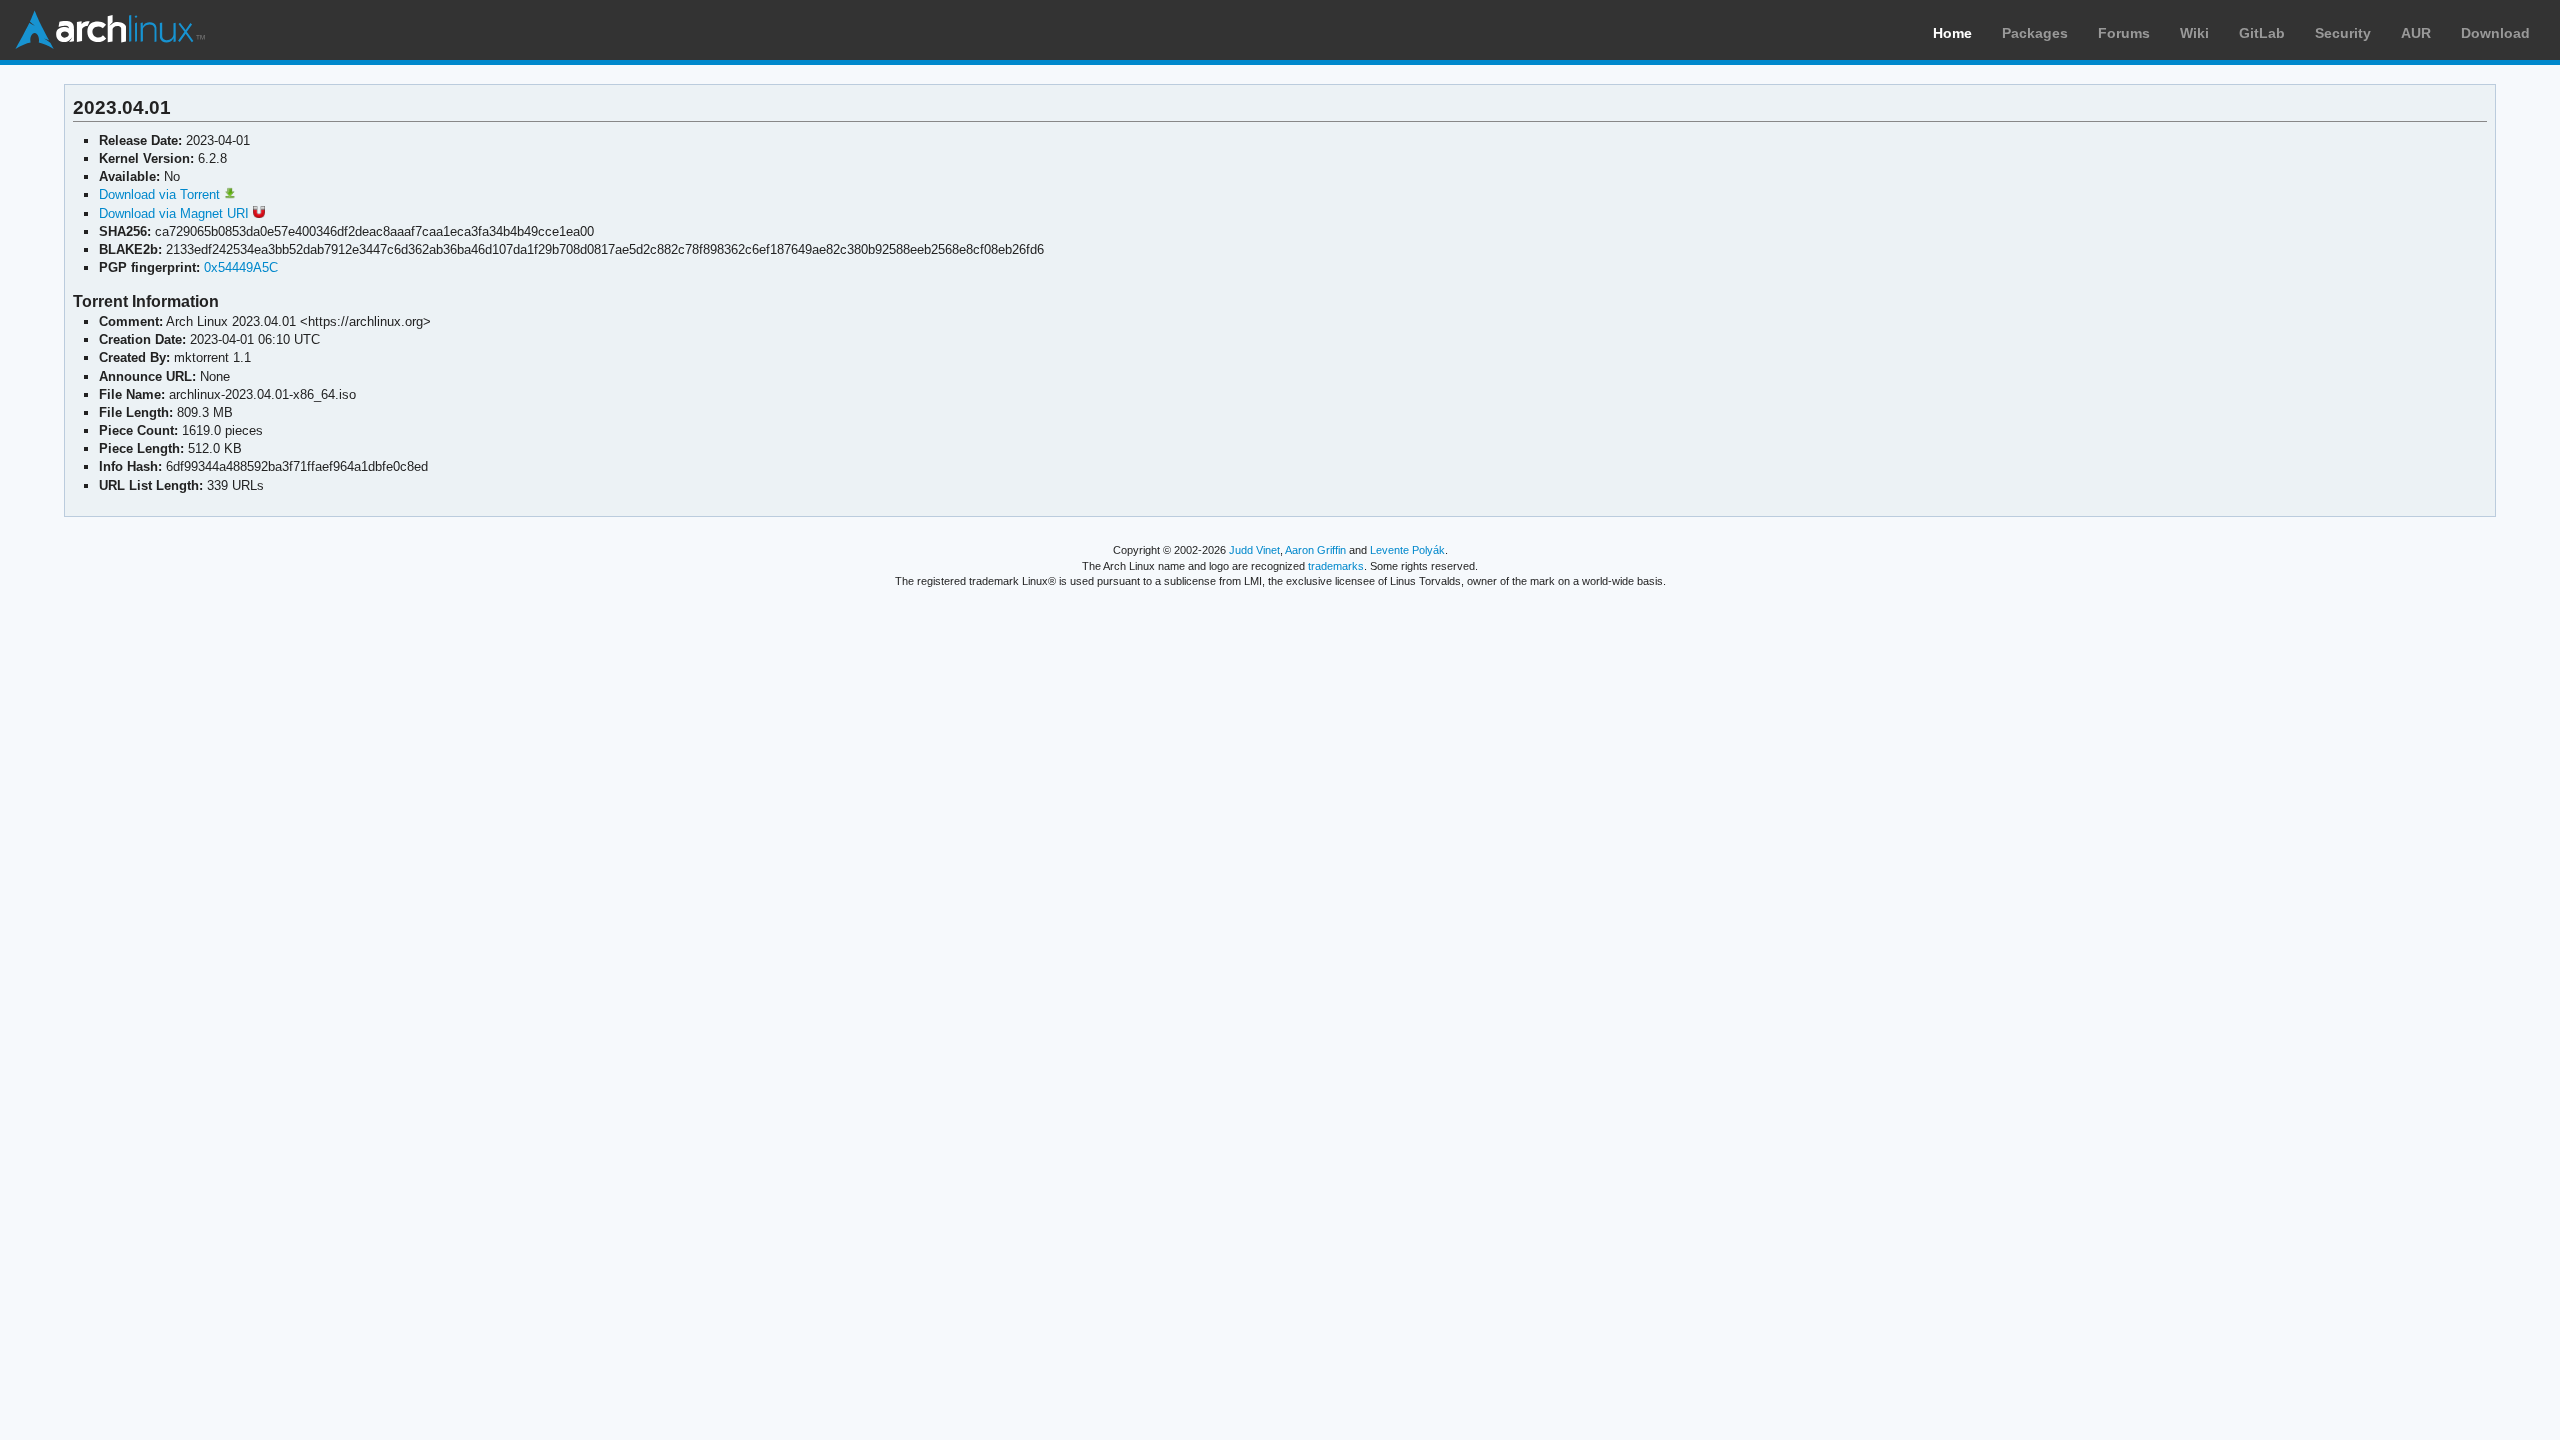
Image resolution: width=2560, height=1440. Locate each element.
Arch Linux (110, 30)
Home (1952, 33)
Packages (2035, 33)
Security (2343, 33)
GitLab (2262, 33)
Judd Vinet (1254, 550)
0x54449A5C (241, 267)
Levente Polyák (1407, 550)
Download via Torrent (161, 194)
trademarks (1336, 566)
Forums (2124, 33)
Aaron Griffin (1315, 550)
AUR (2416, 33)
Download (2495, 33)
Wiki (2194, 33)
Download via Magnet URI (176, 213)
